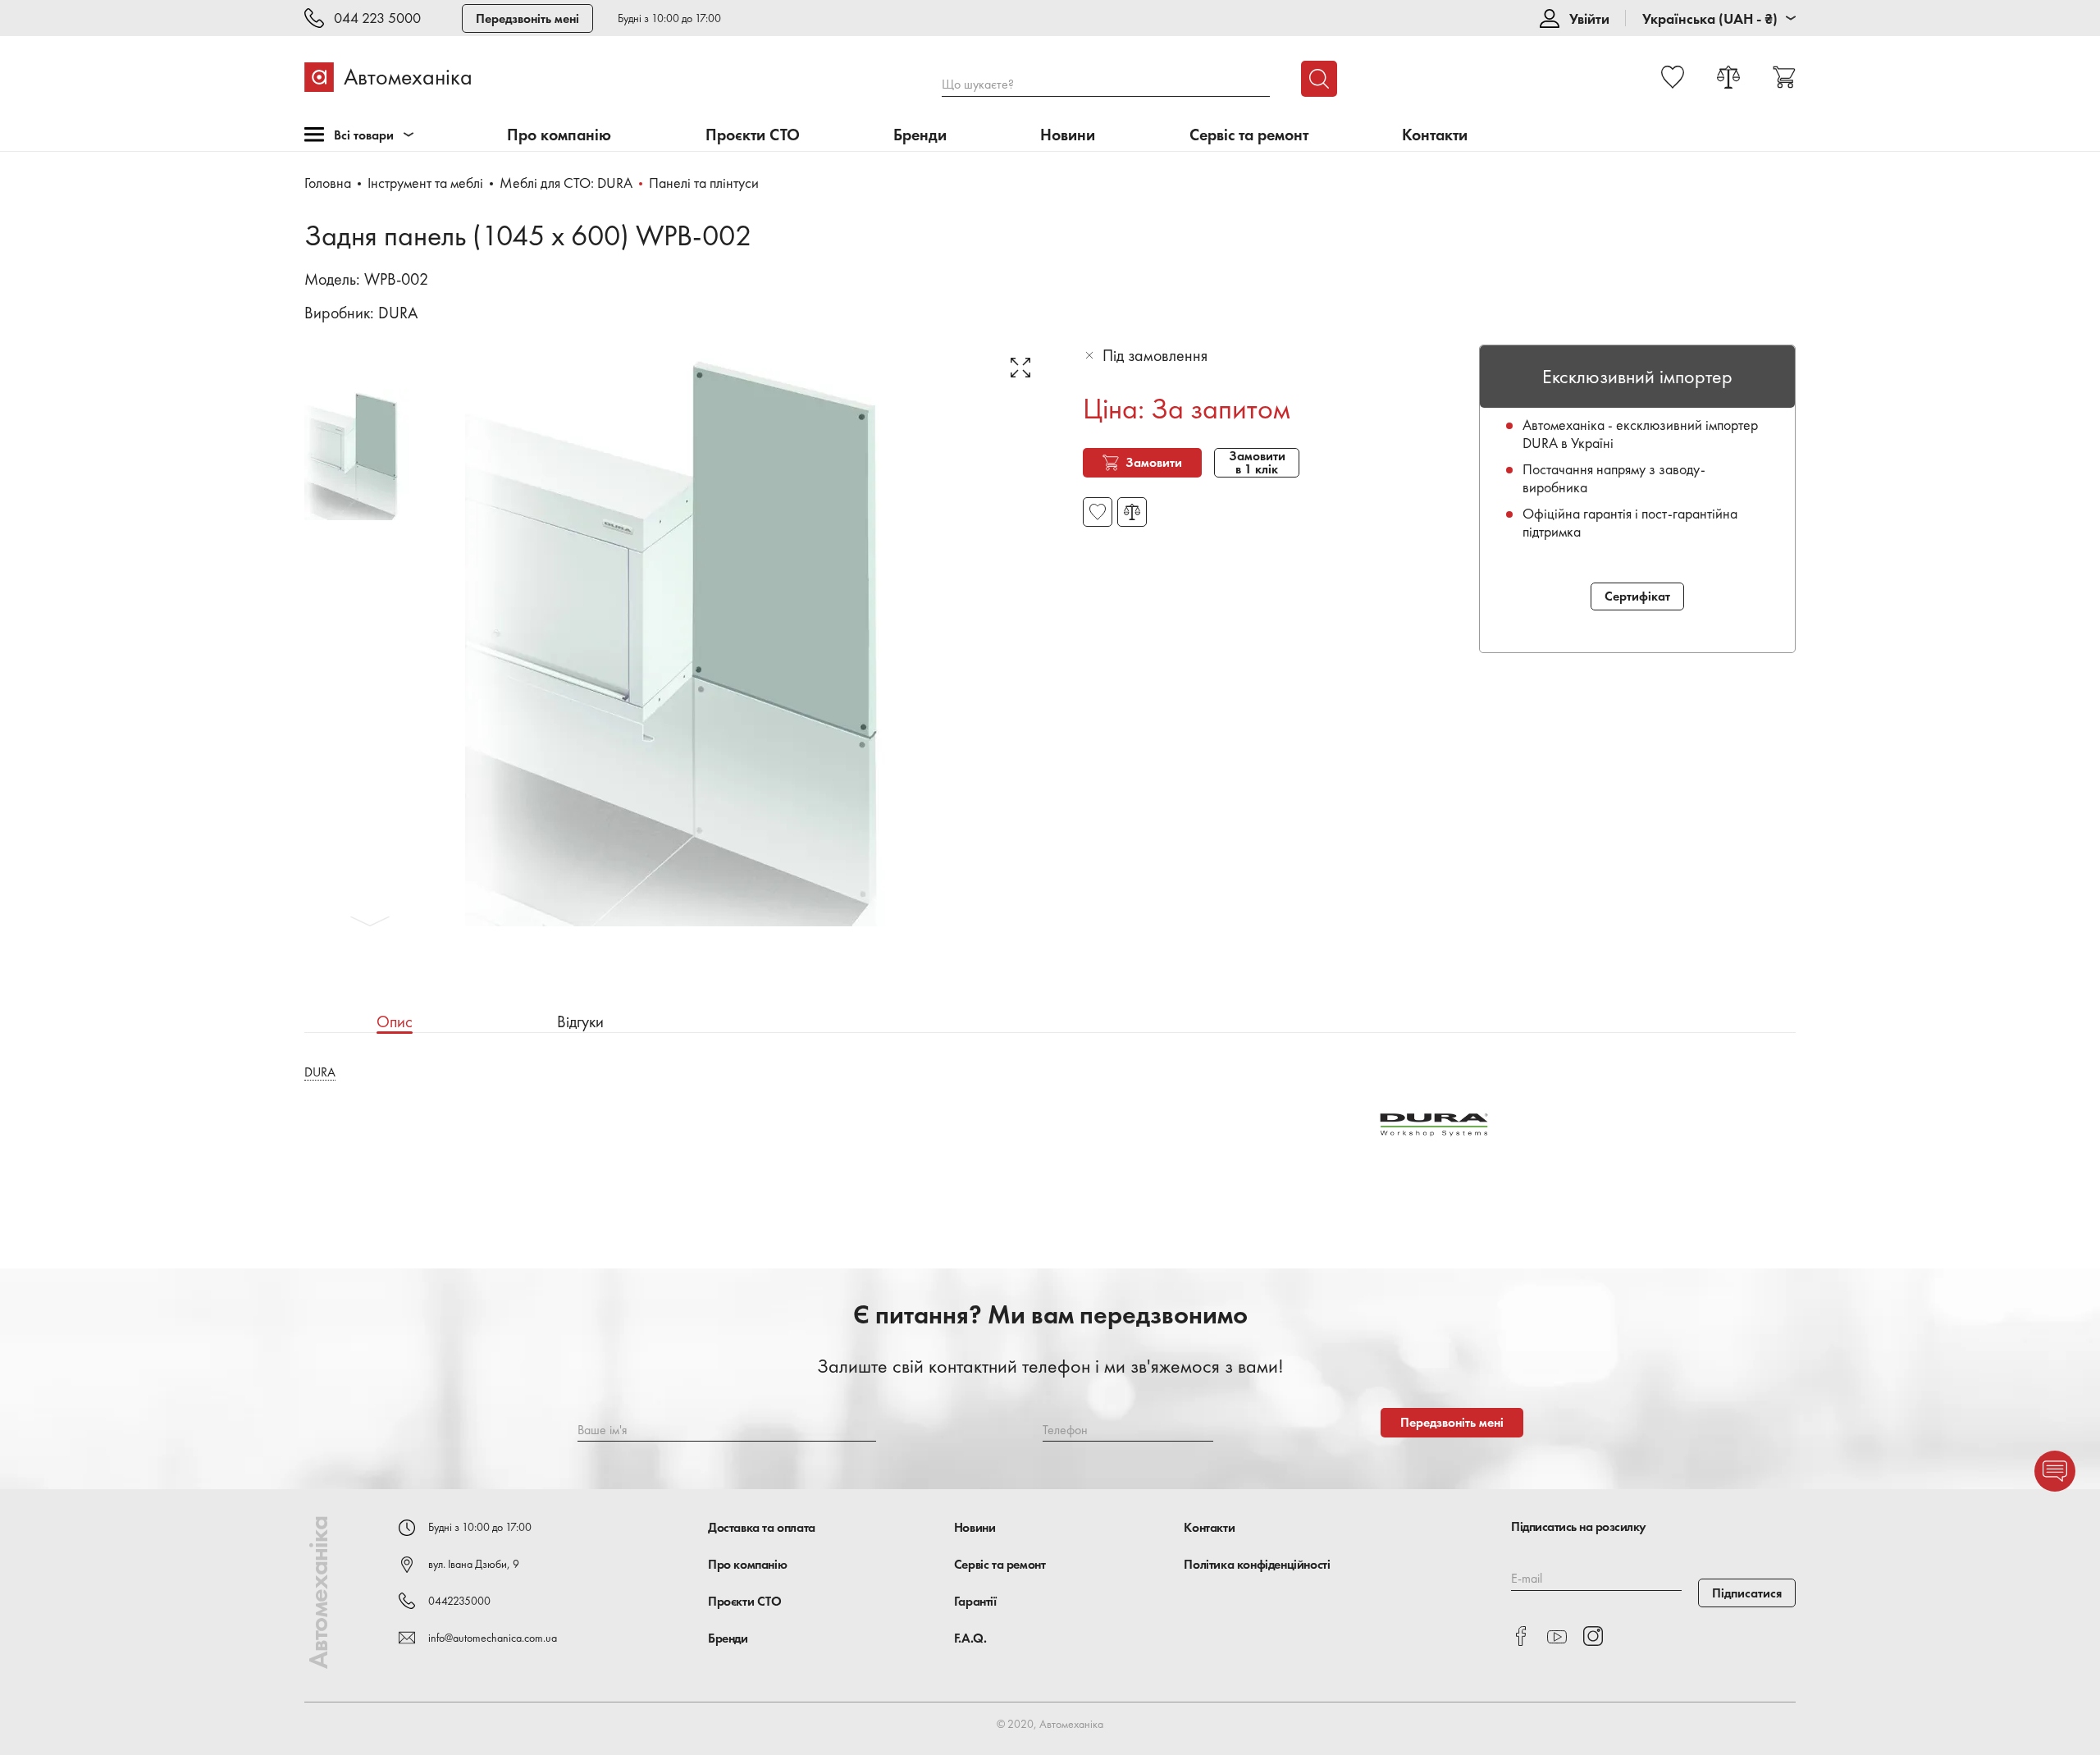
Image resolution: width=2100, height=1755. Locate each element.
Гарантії (975, 1601)
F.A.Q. (970, 1638)
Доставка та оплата (762, 1527)
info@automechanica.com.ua (493, 1638)
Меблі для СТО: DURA (566, 183)
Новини (1068, 135)
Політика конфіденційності (1257, 1564)
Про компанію (559, 135)
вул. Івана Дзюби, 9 (474, 1564)
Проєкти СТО (753, 135)
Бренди (920, 135)
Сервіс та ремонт (1249, 135)
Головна (328, 183)
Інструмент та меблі (425, 183)
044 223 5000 (377, 18)
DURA (398, 313)
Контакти (1435, 135)
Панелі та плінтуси (704, 183)
